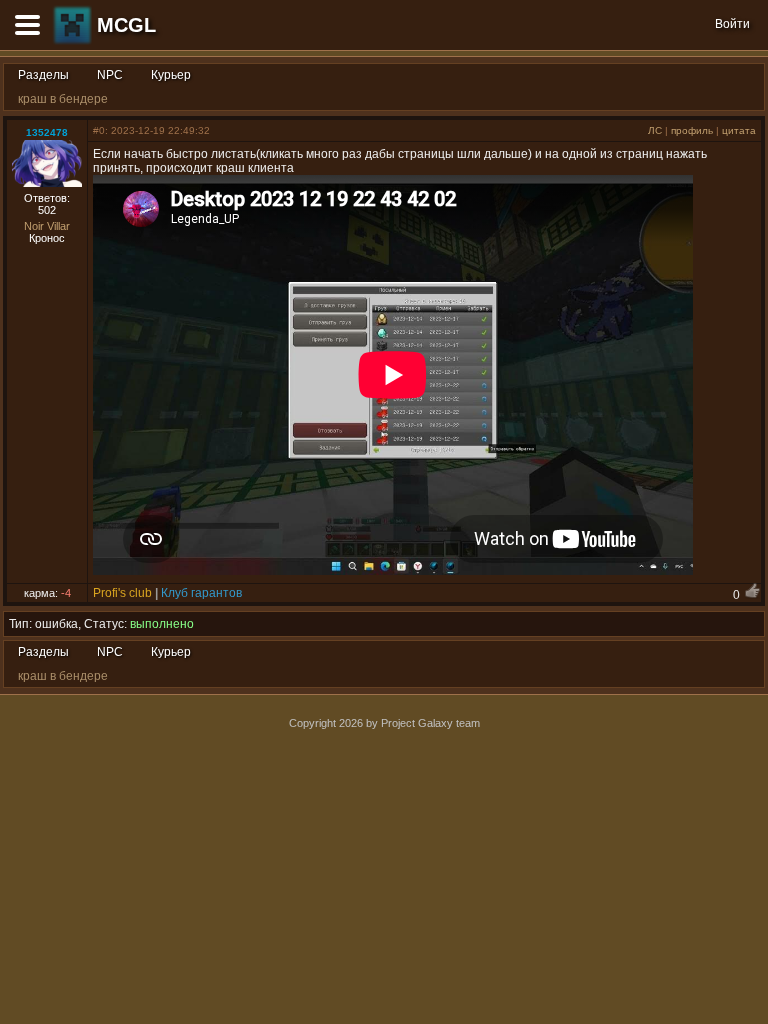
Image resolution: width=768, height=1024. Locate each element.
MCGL (126, 25)
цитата (739, 130)
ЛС (655, 130)
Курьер (171, 75)
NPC (110, 75)
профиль (692, 130)
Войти (732, 24)
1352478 (47, 132)
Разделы (43, 75)
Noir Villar (47, 226)
